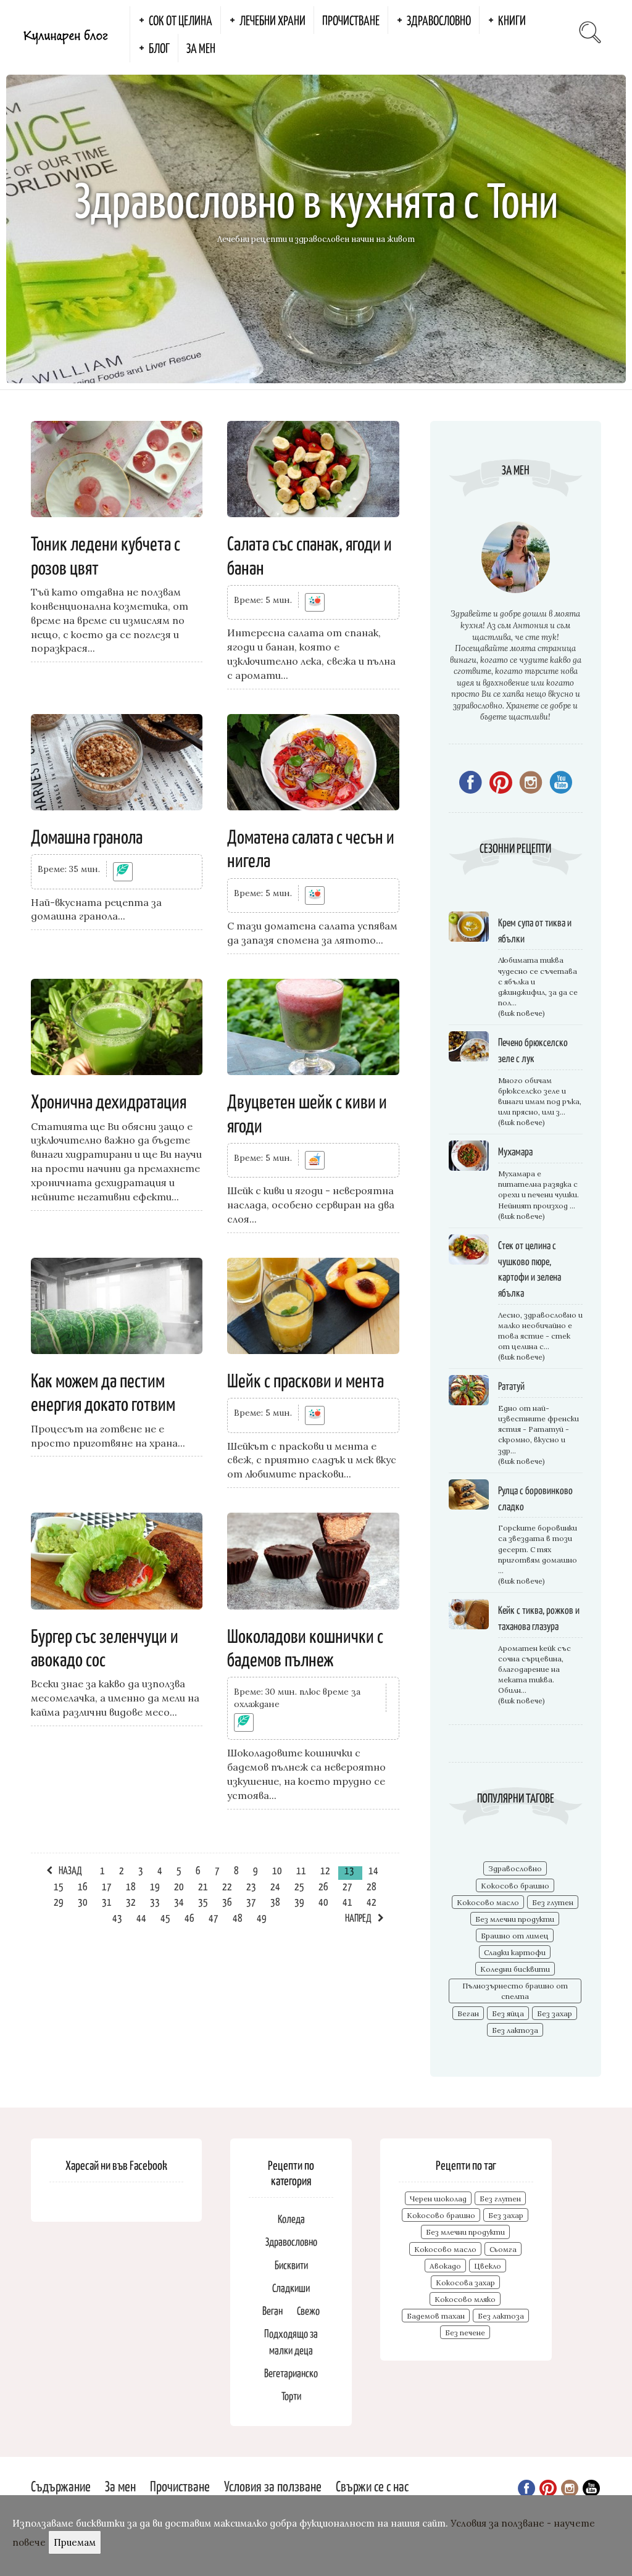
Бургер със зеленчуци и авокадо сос (105, 1647)
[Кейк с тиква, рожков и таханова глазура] (469, 1616)
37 (251, 1901)
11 (301, 1870)
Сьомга (503, 2249)
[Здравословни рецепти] (315, 602)
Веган (468, 2013)
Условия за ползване (273, 2486)
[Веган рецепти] (123, 871)
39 (299, 1901)
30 (83, 1901)
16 (83, 1886)
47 (214, 1917)
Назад (70, 1870)
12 (325, 1870)
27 (347, 1886)
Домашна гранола (87, 836)
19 (155, 1886)
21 (203, 1886)
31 (107, 1901)
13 (349, 1870)
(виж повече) (522, 1013)
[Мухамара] (469, 1157)
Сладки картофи (515, 1952)
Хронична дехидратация (109, 1100)
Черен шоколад (438, 2199)
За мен (201, 48)
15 (59, 1886)
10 (277, 1870)
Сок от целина (181, 20)
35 (203, 1901)
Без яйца (508, 2013)
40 (323, 1901)
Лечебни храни (272, 20)
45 (165, 1917)
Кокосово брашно (515, 1886)
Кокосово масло (488, 1902)
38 (275, 1901)
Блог (159, 48)
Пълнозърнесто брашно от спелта (515, 1991)
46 (189, 1917)
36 (227, 1901)
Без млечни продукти (515, 1919)
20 (179, 1886)
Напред (358, 1917)
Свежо (308, 2310)
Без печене (465, 2333)
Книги (512, 20)
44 (141, 1917)
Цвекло (488, 2266)
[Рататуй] (469, 1392)
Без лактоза (515, 2030)
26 (323, 1886)
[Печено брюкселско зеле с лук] (469, 1048)
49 (262, 1917)
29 (59, 1901)
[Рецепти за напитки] (315, 1160)
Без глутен (553, 1902)
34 (179, 1901)
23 (251, 1886)
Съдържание (61, 2486)
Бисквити (291, 2265)
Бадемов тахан (436, 2316)
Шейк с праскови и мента (306, 1379)
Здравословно (439, 20)
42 (372, 1901)
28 (372, 1886)
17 (107, 1886)
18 (131, 1886)
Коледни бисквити (515, 1969)
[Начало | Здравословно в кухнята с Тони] (65, 34)
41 (347, 1901)
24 (275, 1886)
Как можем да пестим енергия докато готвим (103, 1391)
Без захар (555, 2013)
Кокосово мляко (465, 2299)
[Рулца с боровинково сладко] (469, 1496)
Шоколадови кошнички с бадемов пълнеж (305, 1647)
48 (238, 1917)
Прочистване (351, 20)
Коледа (291, 2218)
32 (131, 1901)
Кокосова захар (465, 2283)
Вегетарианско (291, 2373)
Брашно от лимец (515, 1936)
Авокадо (445, 2266)
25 (299, 1886)
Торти (291, 2395)
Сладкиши (291, 2287)
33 (155, 1901)
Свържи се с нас (372, 2486)
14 (373, 1870)
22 (227, 1886)
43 (117, 1917)
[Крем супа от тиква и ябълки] (469, 929)
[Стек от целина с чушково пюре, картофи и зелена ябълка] (469, 1251)
